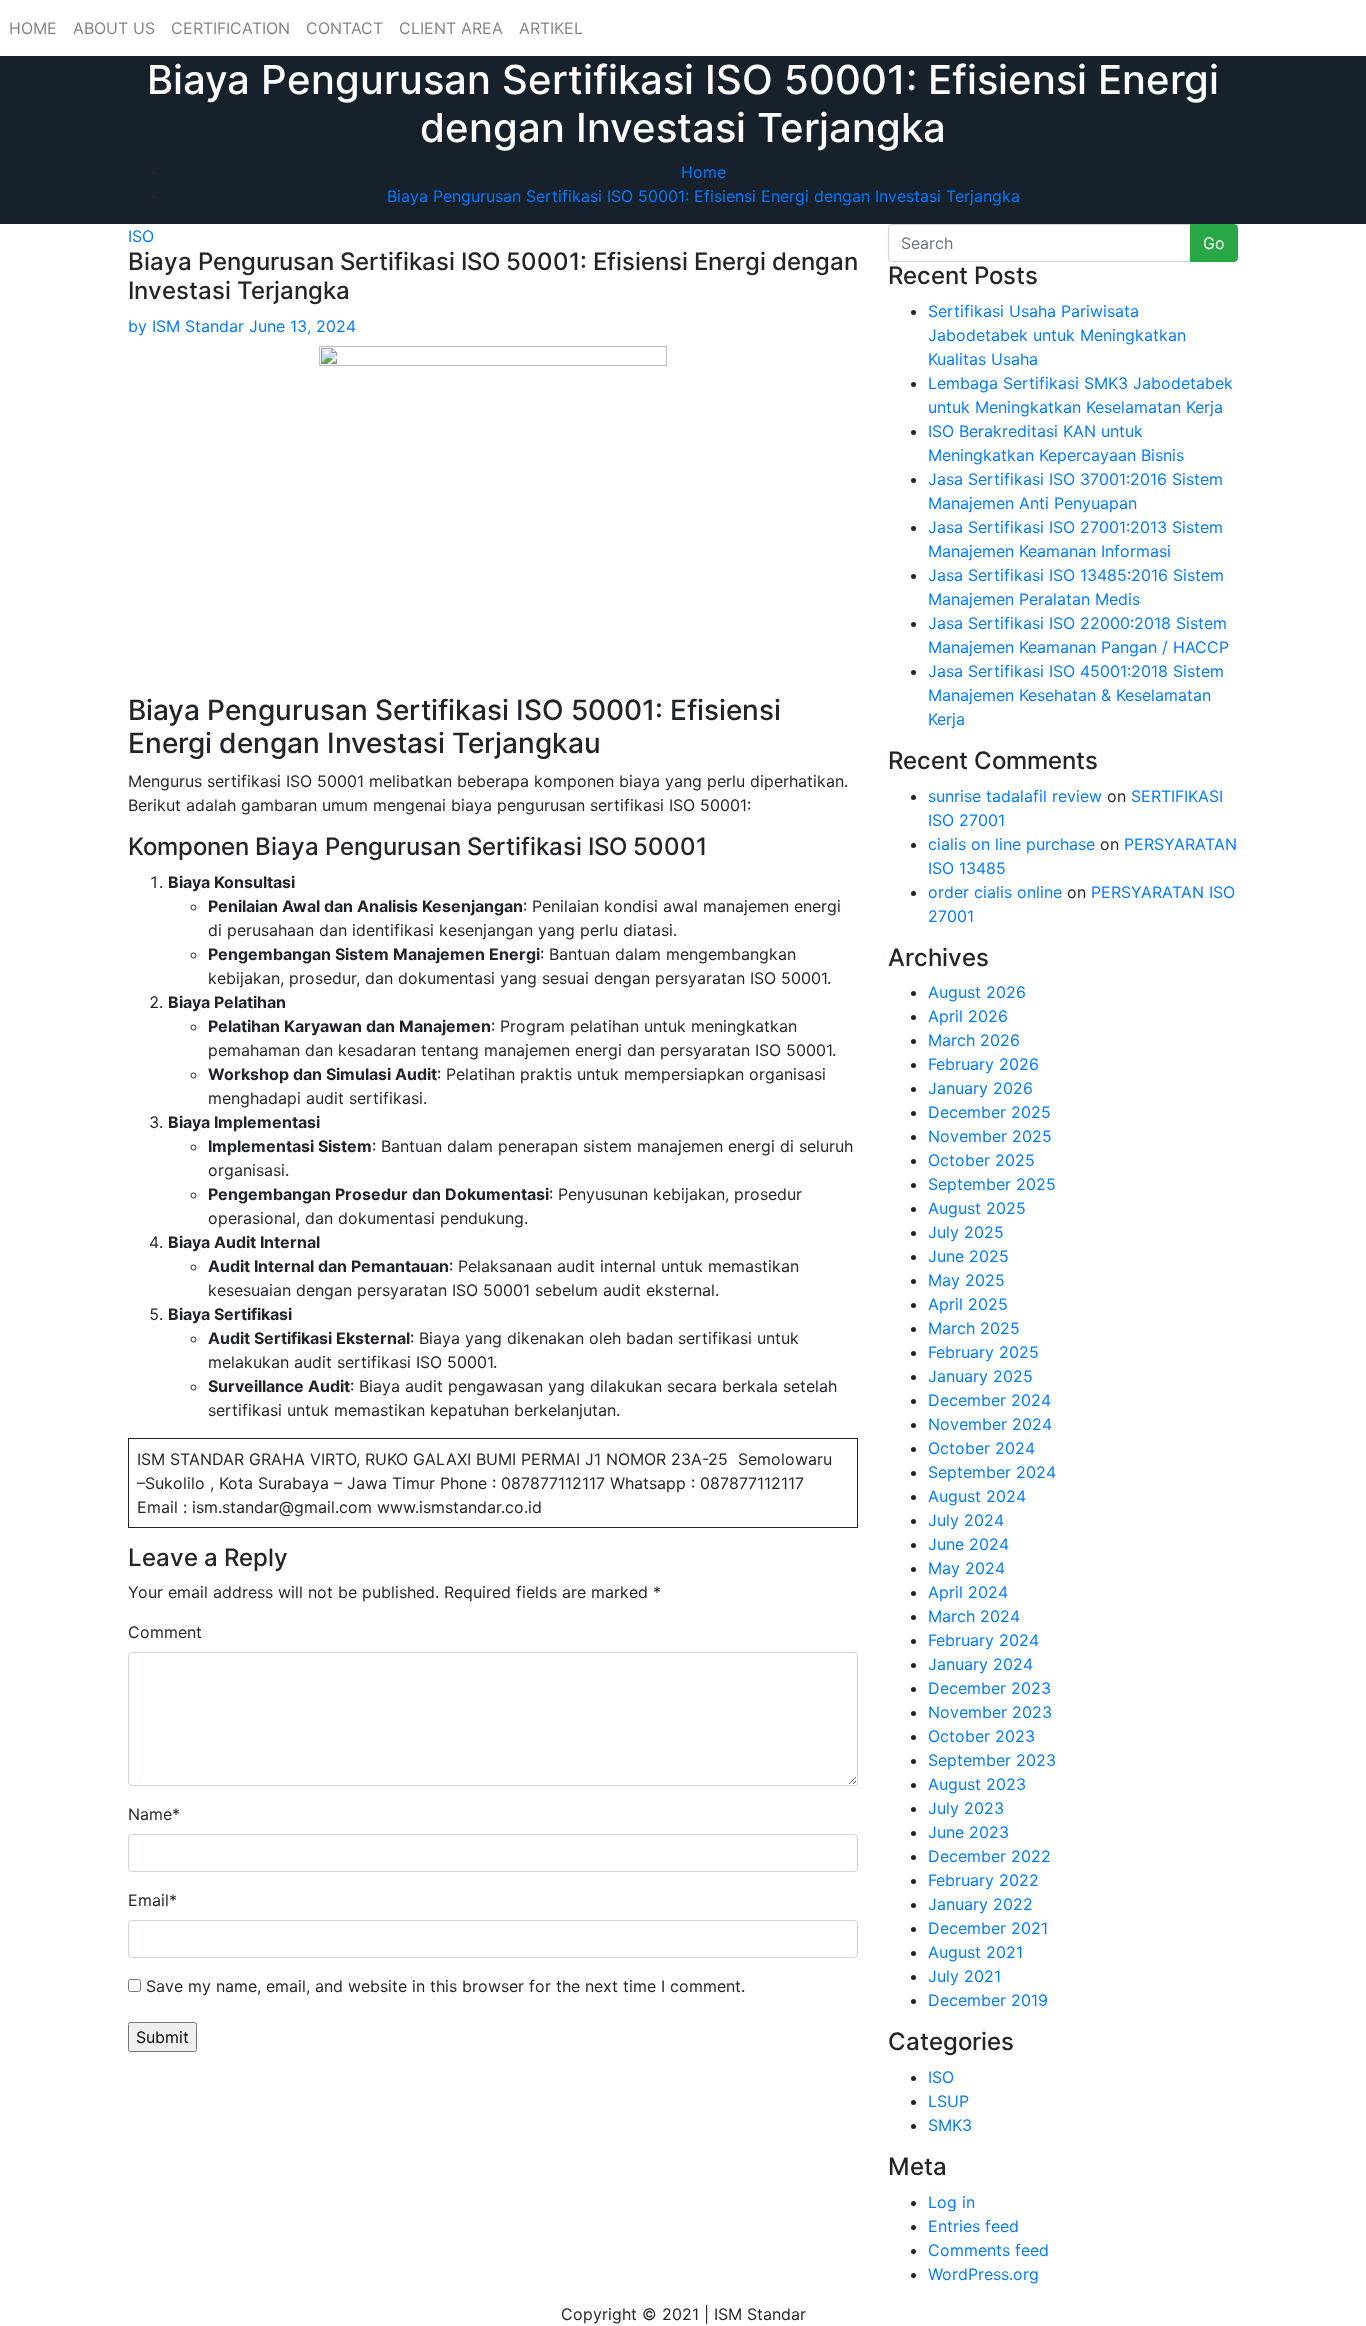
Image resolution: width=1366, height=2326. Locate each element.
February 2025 (983, 1352)
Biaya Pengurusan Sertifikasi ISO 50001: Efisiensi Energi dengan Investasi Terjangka (703, 196)
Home (703, 172)
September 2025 (992, 1184)
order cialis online (995, 892)
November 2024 (990, 1424)
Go (1214, 243)
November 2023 (990, 1712)
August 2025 (977, 1208)
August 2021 (975, 1952)
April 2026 (968, 1016)
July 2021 (964, 1976)
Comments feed (988, 2250)
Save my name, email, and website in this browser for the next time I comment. (445, 1986)
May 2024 (966, 1568)
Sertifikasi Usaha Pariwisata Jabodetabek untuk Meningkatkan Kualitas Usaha (1057, 335)
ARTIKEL (551, 28)
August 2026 (977, 992)
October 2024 (981, 1448)
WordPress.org (983, 2274)
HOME (33, 28)
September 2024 (992, 1472)
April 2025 (968, 1304)
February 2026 (983, 1064)
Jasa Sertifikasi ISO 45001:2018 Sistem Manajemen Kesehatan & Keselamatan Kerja (1076, 695)
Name (154, 1814)
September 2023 (992, 1760)
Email (152, 1900)
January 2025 (980, 1376)
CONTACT (344, 28)
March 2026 (974, 1040)
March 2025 (974, 1328)
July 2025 (966, 1232)
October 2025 (981, 1160)
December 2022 (989, 1856)
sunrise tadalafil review (1015, 796)
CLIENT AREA (451, 28)
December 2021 (988, 1928)
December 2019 (988, 2000)
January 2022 (980, 1904)
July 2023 (966, 1808)
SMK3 (950, 2125)
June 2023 (968, 1832)
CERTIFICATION (230, 28)
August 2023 (977, 1784)
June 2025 (968, 1256)
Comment (165, 1632)
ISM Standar (186, 326)
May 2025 (966, 1280)
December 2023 (989, 1688)
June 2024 (968, 1544)
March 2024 (974, 1616)
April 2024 (968, 1592)
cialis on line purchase (1011, 844)
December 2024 (989, 1400)
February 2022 (983, 1880)
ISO (141, 236)
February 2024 (983, 1640)
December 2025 (989, 1112)
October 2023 (981, 1736)
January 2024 (980, 1664)
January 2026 (980, 1088)
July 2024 (966, 1520)
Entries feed (973, 2226)
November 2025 (990, 1136)
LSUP (948, 2101)
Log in (951, 2202)
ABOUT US (114, 28)
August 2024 (977, 1496)
